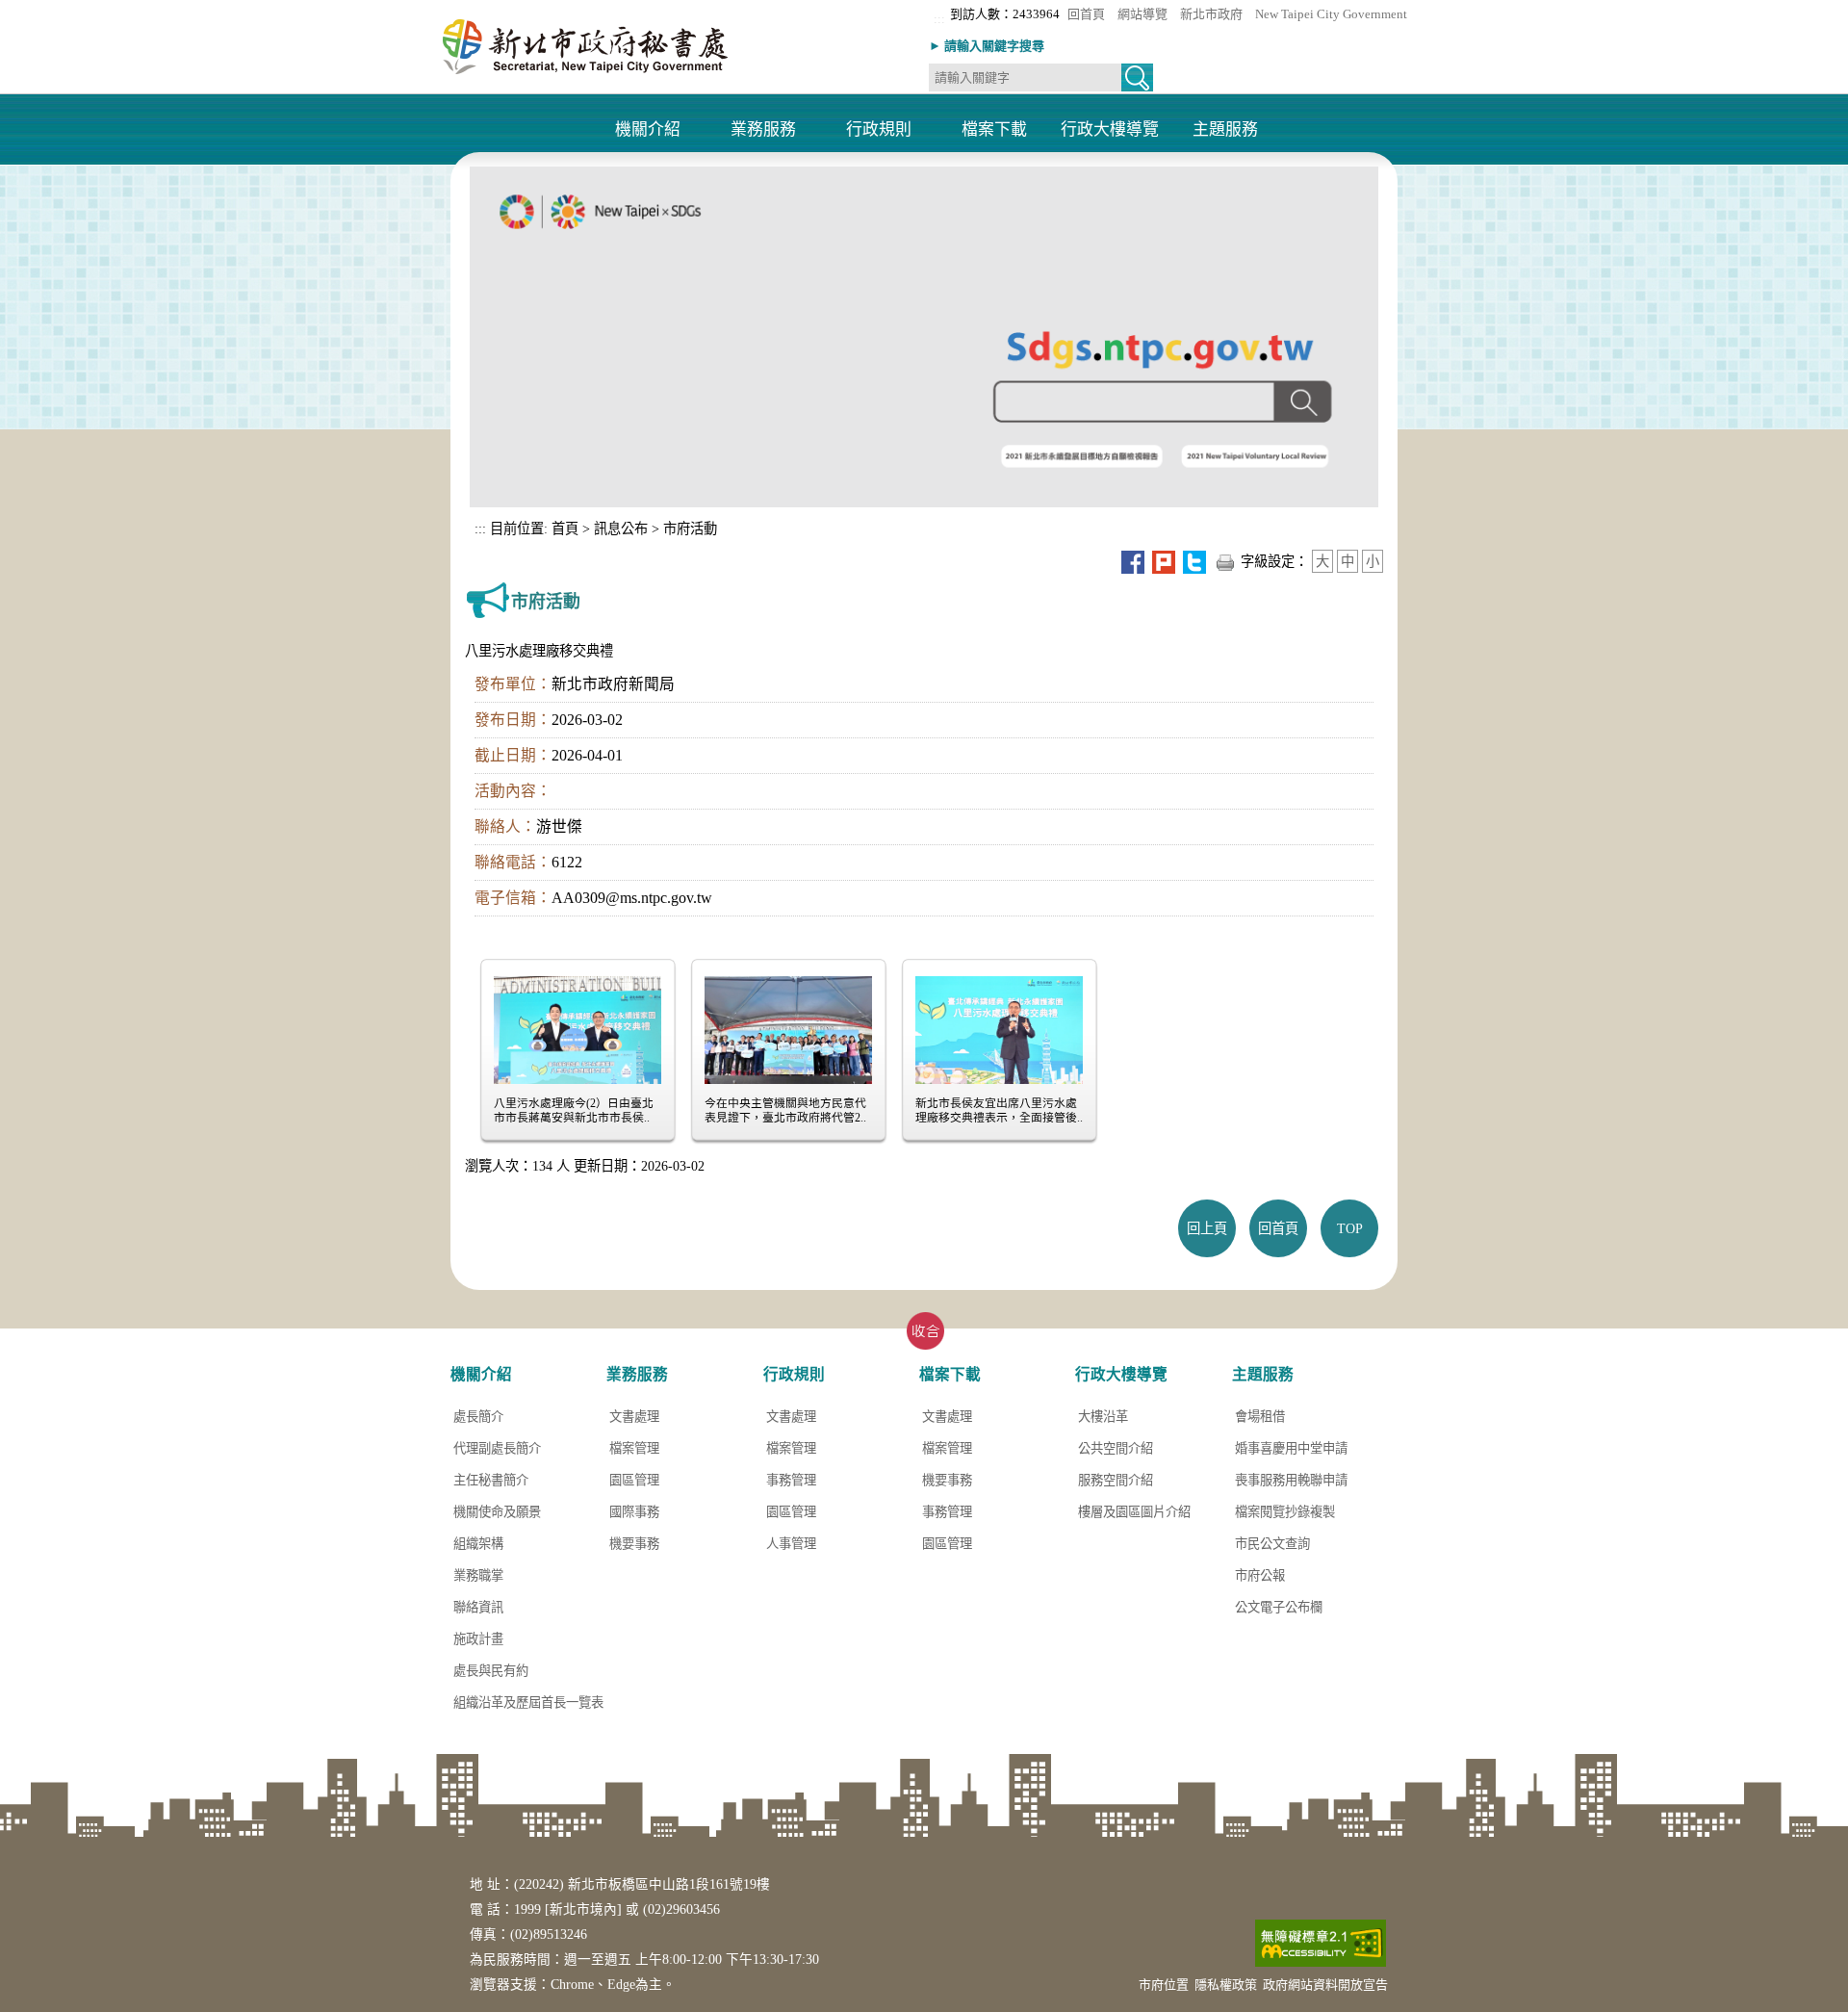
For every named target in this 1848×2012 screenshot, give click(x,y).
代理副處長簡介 (497, 1448)
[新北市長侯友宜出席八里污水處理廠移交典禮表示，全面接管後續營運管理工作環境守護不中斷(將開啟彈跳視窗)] (999, 1028)
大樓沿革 (1103, 1417)
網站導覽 (1142, 14)
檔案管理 (634, 1448)
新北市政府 (1211, 14)
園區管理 (634, 1480)
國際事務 (634, 1512)
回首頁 (1086, 14)
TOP (1350, 1228)
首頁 (563, 529)
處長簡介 (478, 1417)
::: (939, 19)
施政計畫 (478, 1639)
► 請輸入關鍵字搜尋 (987, 46)
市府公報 (1260, 1575)
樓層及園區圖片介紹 (1134, 1512)
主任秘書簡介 (491, 1480)
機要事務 (634, 1544)
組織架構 (478, 1544)
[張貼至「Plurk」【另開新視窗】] (1164, 561)
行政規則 (879, 130)
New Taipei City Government (1331, 14)
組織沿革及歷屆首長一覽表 (528, 1702)
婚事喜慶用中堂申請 (1291, 1448)
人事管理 (791, 1544)
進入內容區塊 (38, 7)
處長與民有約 (491, 1671)
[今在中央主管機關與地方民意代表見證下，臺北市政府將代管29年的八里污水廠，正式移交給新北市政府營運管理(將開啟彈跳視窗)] (788, 1028)
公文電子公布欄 (1279, 1607)
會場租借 (1260, 1417)
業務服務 (763, 130)
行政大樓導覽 (1110, 130)
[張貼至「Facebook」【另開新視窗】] (1133, 561)
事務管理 (791, 1480)
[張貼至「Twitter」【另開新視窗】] (1194, 561)
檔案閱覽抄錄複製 (1285, 1512)
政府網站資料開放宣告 (1325, 1985)
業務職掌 (478, 1575)
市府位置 (1164, 1985)
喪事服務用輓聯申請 (1291, 1480)
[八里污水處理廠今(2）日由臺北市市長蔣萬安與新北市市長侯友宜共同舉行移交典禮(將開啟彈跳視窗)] (577, 1028)
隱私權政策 (1226, 1985)
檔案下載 (994, 130)
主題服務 (1225, 130)
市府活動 (690, 529)
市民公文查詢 (1272, 1544)
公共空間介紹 (1116, 1448)
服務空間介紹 (1116, 1480)
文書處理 (634, 1417)
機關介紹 (648, 130)
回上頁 (1207, 1228)
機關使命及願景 (497, 1512)
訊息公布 (621, 529)
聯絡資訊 (478, 1607)
